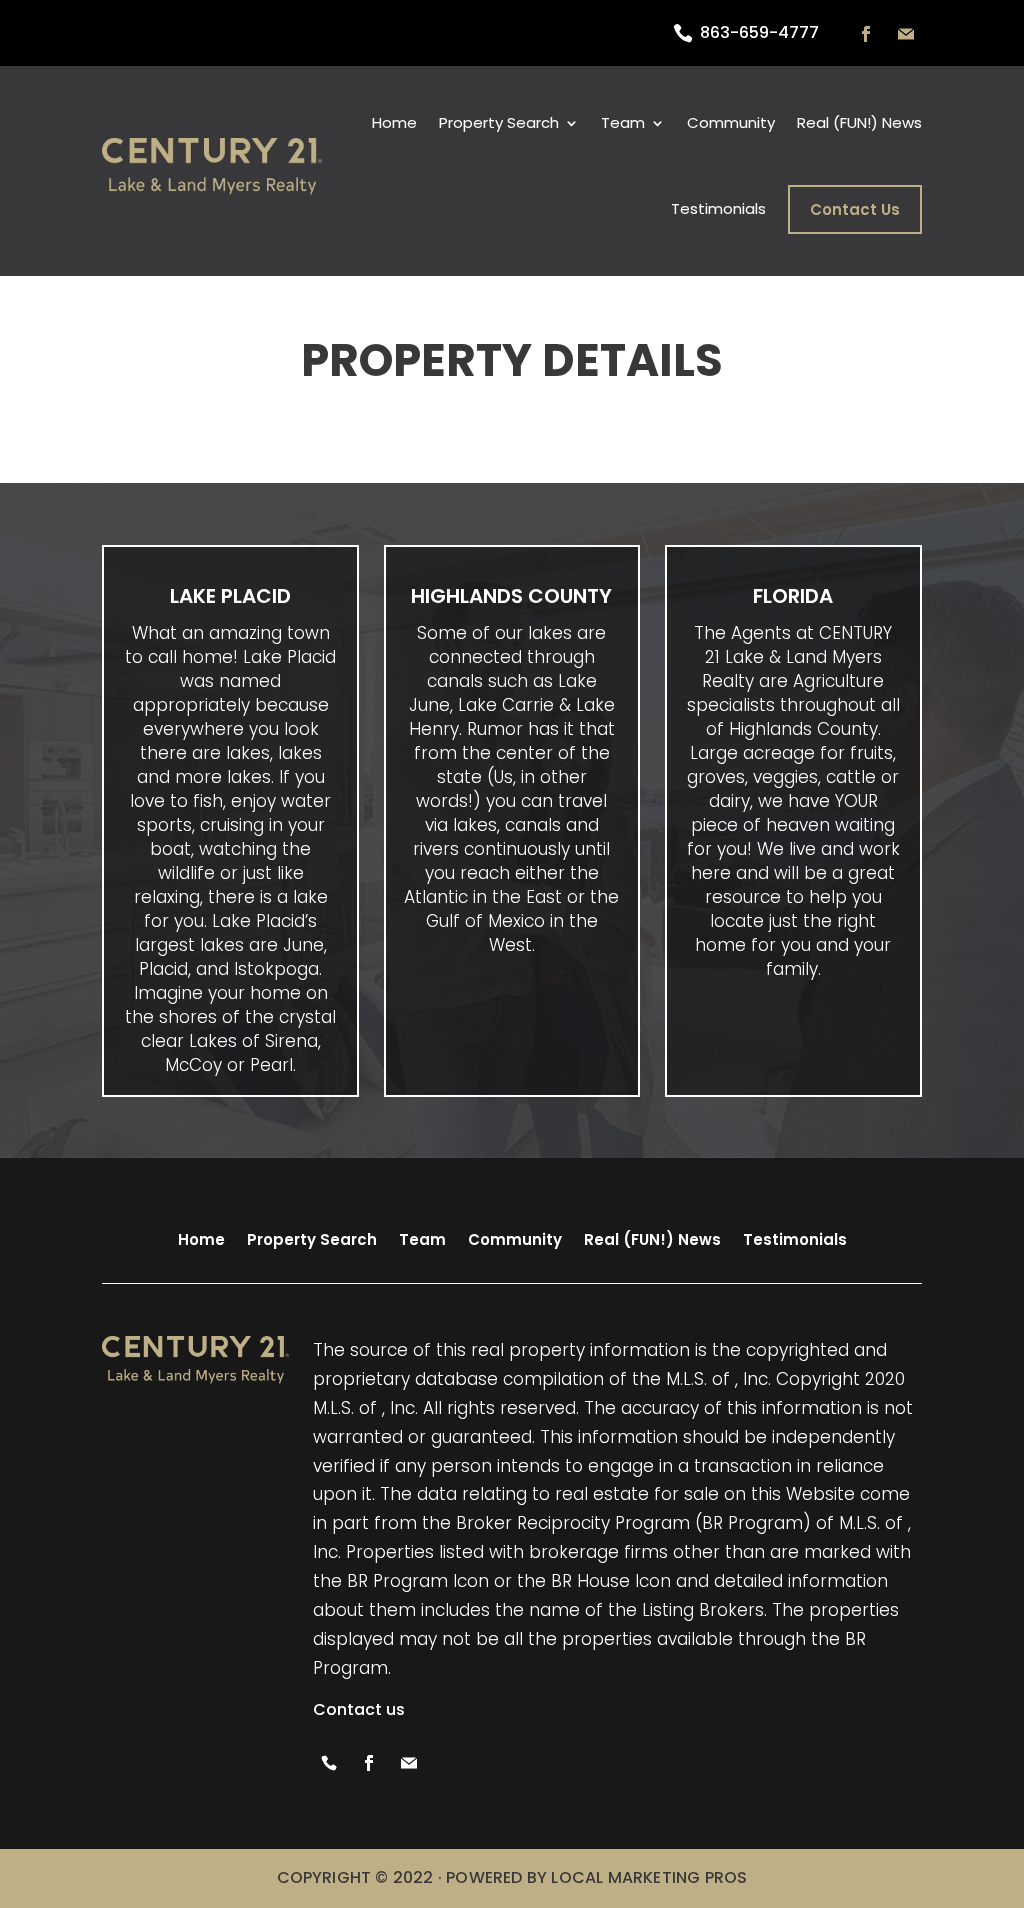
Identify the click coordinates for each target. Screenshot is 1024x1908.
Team (422, 1239)
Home (394, 122)
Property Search (499, 122)
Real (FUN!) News (859, 122)
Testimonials (718, 208)
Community (731, 122)
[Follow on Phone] (329, 1763)
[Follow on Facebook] (866, 34)
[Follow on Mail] (906, 34)
